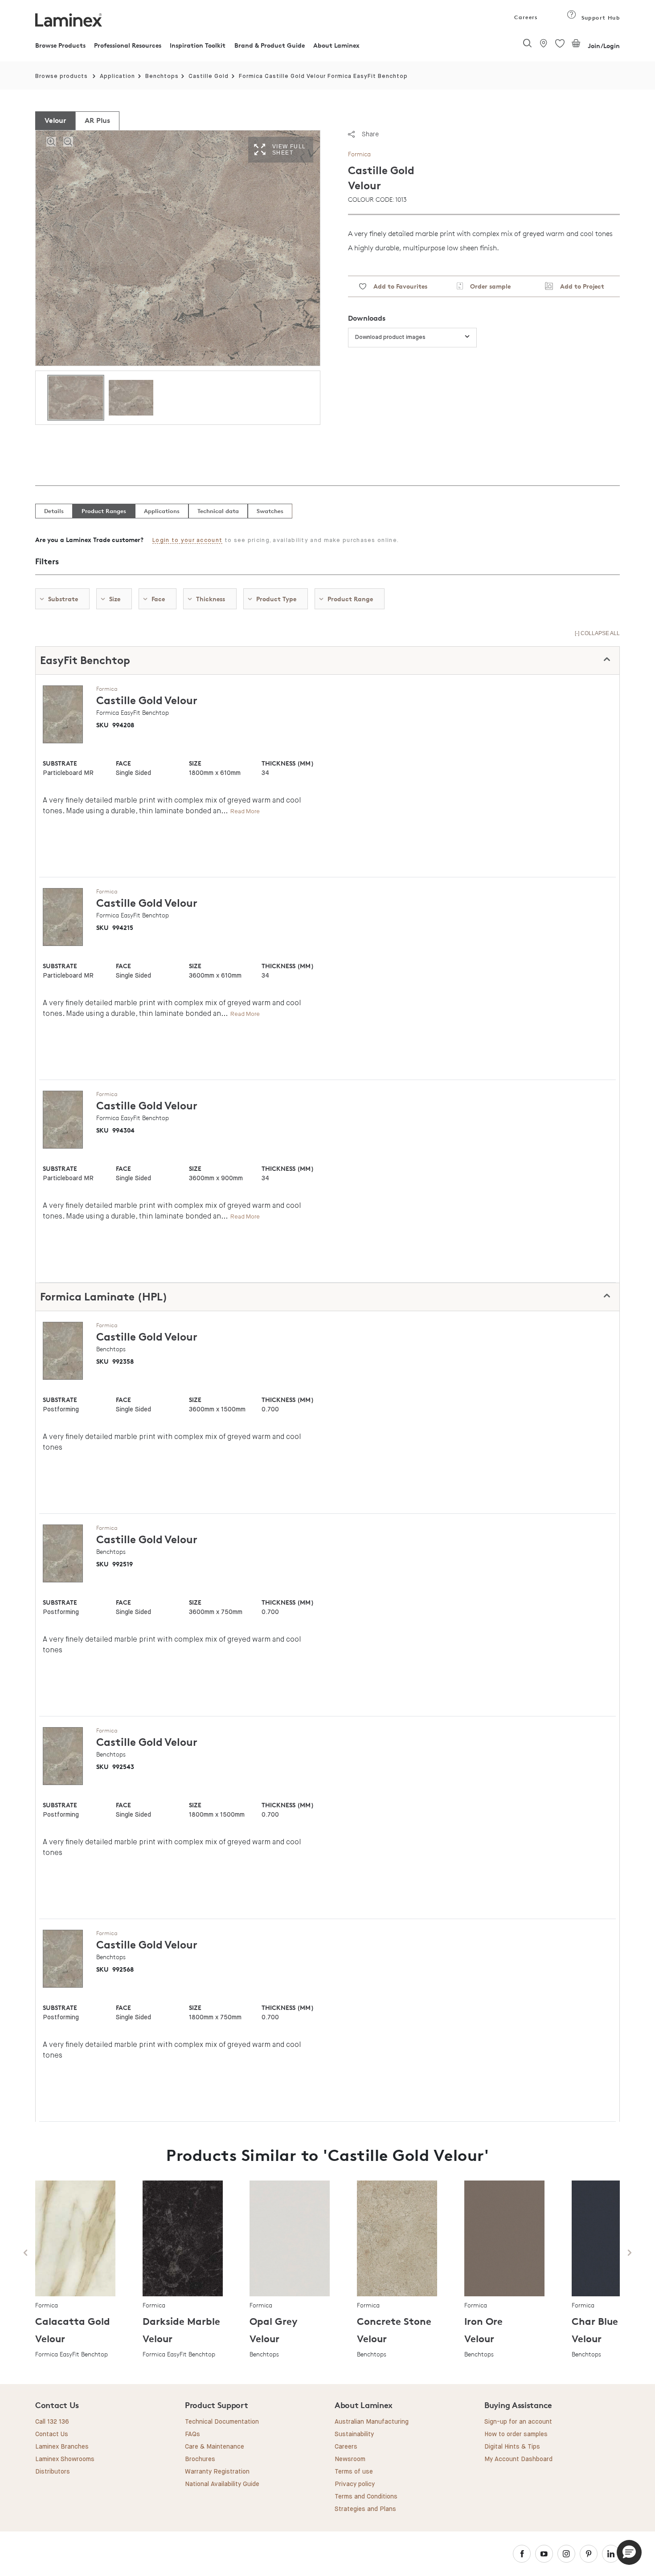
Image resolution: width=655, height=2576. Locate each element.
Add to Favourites (397, 286)
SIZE (195, 763)
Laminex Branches (62, 2447)
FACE (123, 763)
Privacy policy (355, 2484)
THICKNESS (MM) (287, 763)
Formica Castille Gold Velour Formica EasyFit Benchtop (323, 76)
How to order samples (516, 2434)
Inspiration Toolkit (198, 45)
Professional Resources (128, 45)
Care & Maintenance (215, 2447)
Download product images (390, 337)
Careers (525, 17)
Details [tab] (54, 511)
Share (370, 134)
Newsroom (350, 2459)
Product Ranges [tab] (104, 511)
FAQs (192, 2434)
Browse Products (60, 45)
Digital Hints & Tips (512, 2447)
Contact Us (52, 2434)
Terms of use (354, 2472)
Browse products (61, 76)
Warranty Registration (217, 2472)
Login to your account (187, 540)
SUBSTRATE (60, 763)
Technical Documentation (222, 2422)
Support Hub (600, 18)
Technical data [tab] (218, 511)
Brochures (200, 2459)
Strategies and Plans (365, 2509)
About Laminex (336, 45)
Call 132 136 (52, 2422)
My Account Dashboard (518, 2459)
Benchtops (162, 76)
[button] (629, 2552)
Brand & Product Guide (270, 45)
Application (117, 76)
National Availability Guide (222, 2484)
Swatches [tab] (270, 511)
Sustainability (354, 2434)
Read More (245, 811)
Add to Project (579, 286)
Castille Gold (209, 76)
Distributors (53, 2472)
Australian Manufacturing (372, 2422)
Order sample (487, 286)
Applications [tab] (162, 511)
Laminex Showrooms (65, 2459)
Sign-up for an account (518, 2422)
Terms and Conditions (366, 2497)
